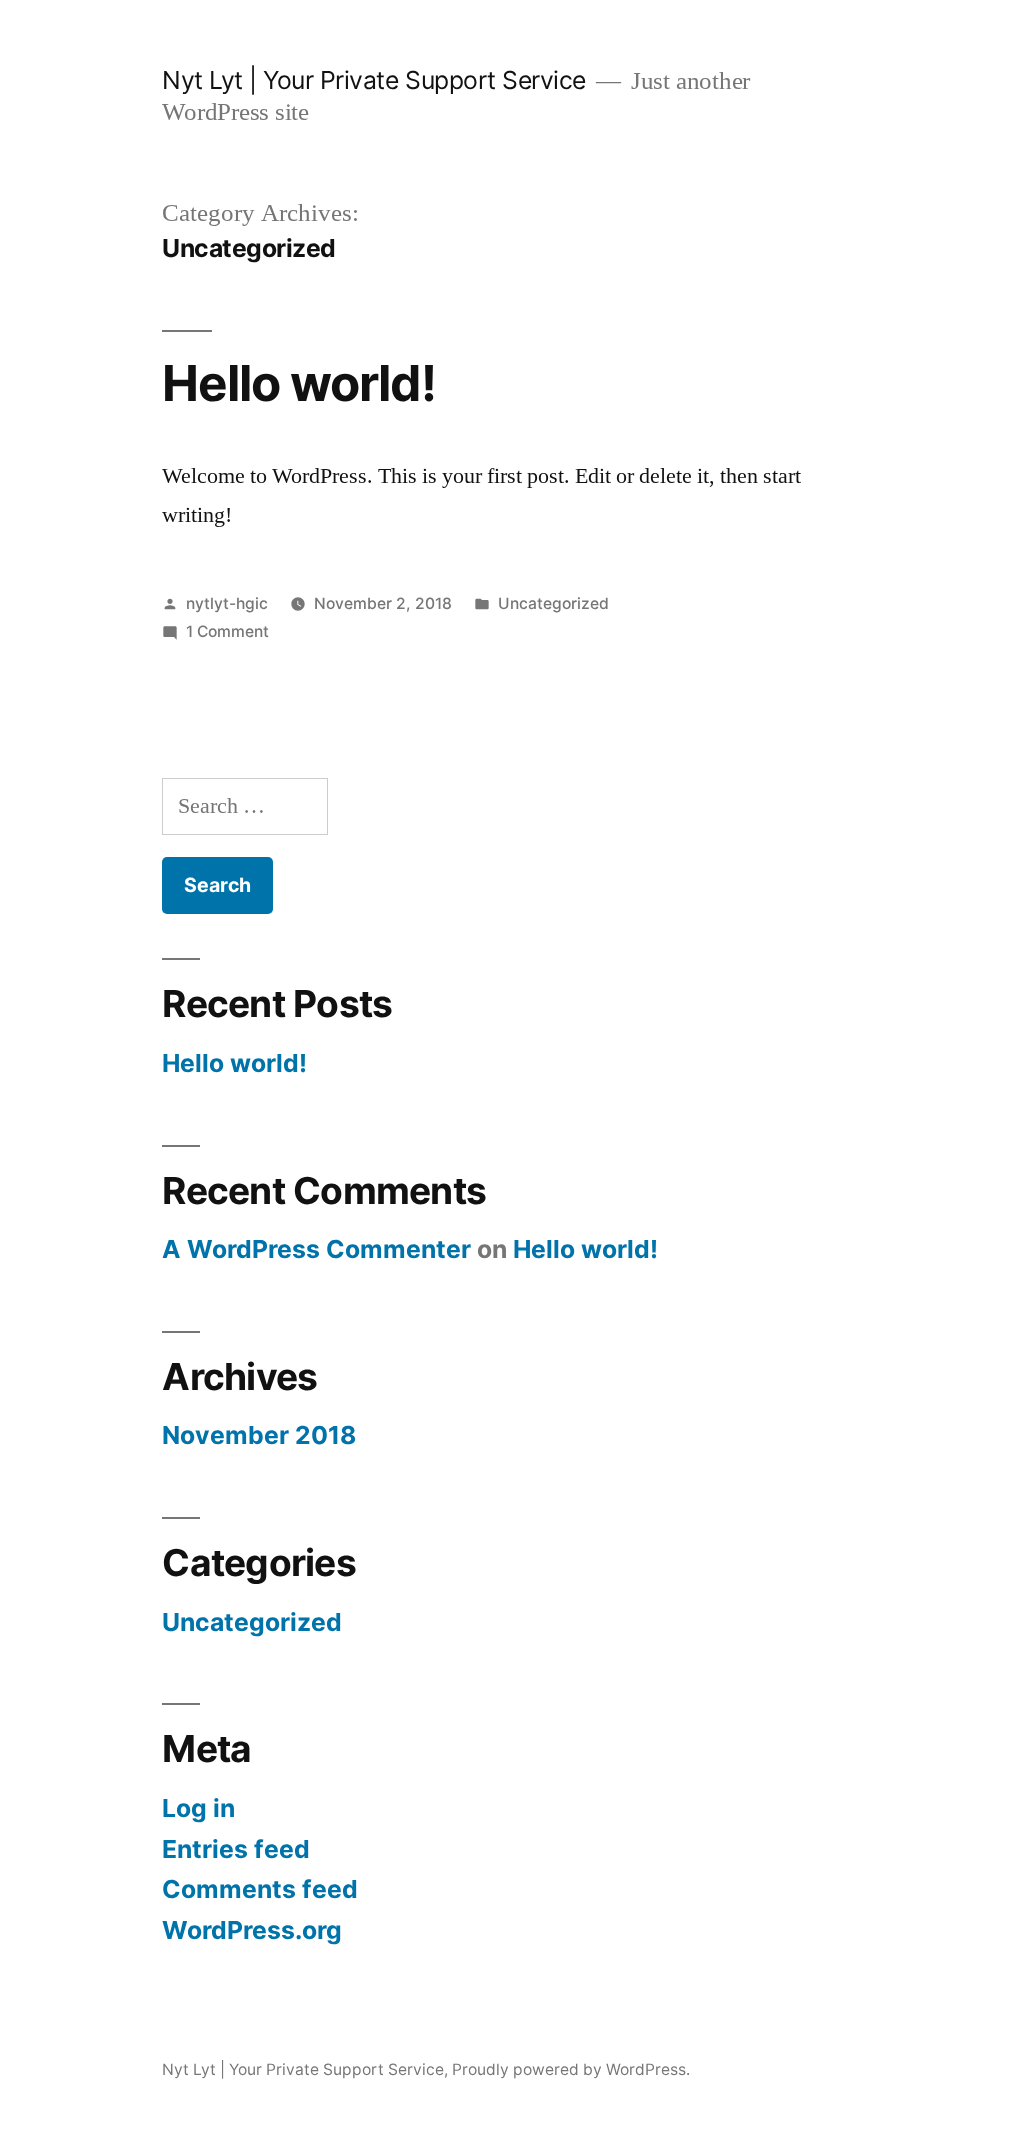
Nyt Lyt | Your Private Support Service (373, 80)
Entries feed (236, 1849)
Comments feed (260, 1889)
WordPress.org (252, 1930)
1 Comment (227, 631)
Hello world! (298, 383)
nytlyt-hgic (227, 603)
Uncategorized (553, 603)
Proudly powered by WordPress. (571, 2069)
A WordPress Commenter (316, 1249)
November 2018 (259, 1435)
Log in (198, 1808)
